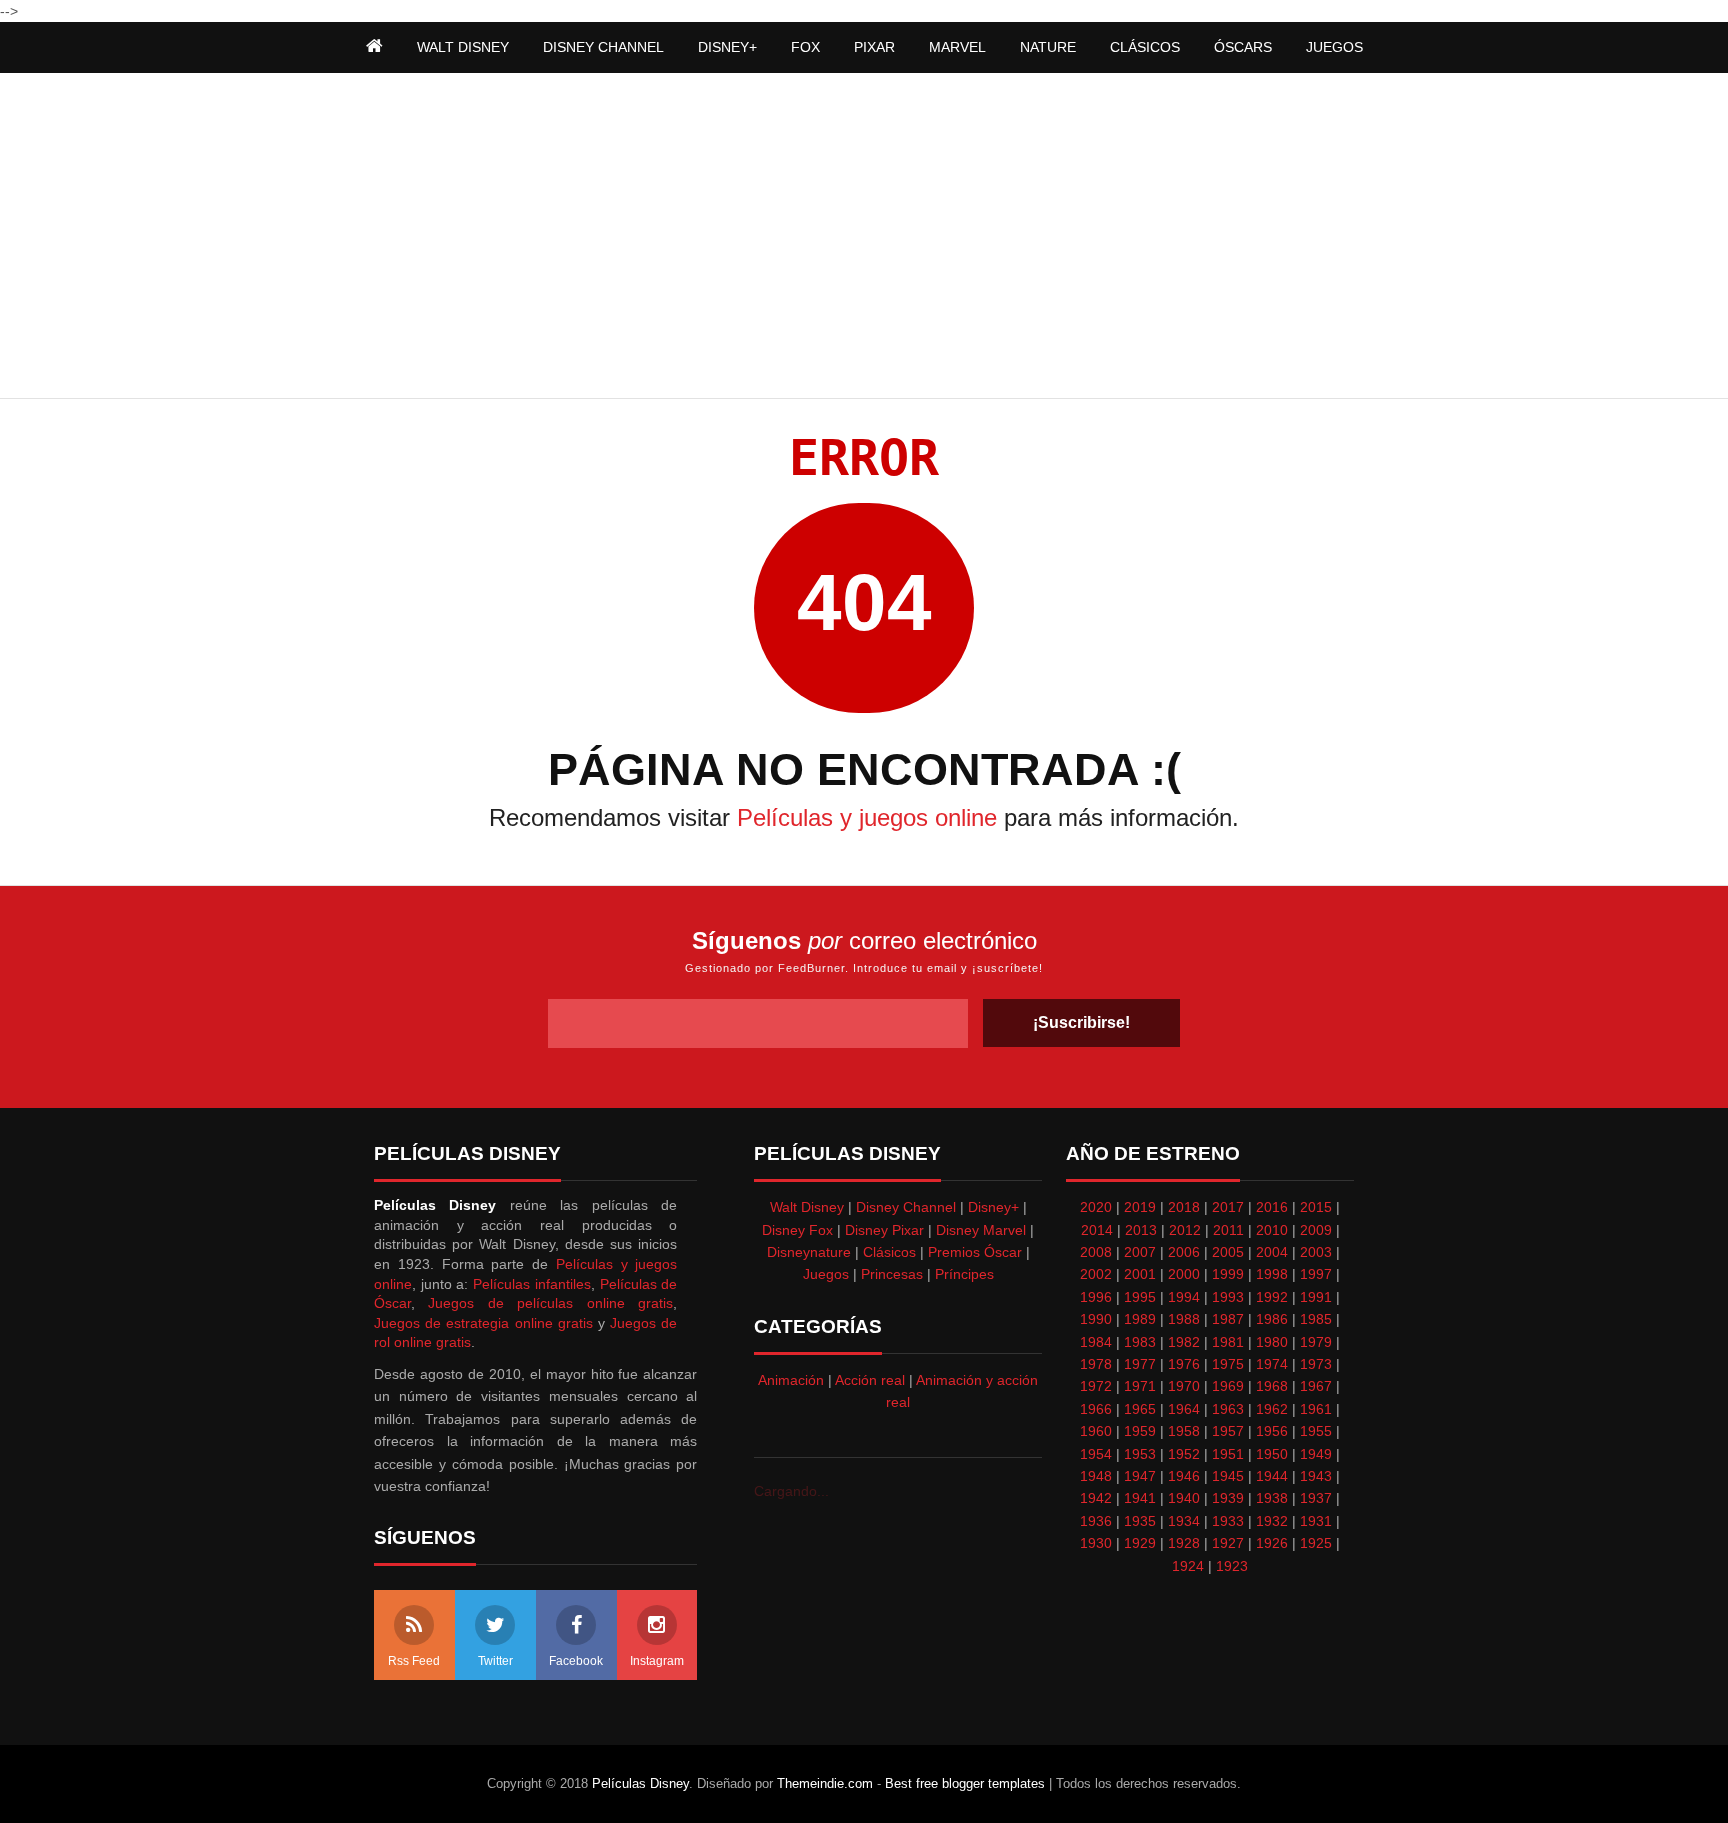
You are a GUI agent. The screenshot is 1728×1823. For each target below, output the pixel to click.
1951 (1228, 1454)
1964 (1184, 1409)
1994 (1184, 1297)
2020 (1096, 1207)
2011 (1228, 1230)
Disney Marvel (981, 1230)
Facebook (576, 1661)
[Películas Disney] (374, 47)
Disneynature (809, 1252)
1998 (1272, 1274)
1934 (1184, 1521)
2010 (1272, 1230)
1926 (1272, 1543)
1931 (1316, 1521)
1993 (1228, 1297)
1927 (1228, 1543)
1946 (1184, 1476)
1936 (1096, 1521)
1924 (1188, 1566)
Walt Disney (807, 1207)
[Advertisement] (864, 238)
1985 (1316, 1319)
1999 (1228, 1274)
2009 (1316, 1230)
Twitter (495, 1661)
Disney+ (993, 1207)
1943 (1316, 1476)
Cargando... (791, 1491)
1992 (1272, 1297)
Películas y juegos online (867, 817)
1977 (1140, 1364)
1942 (1096, 1498)
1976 (1184, 1364)
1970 (1184, 1386)
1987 (1228, 1319)
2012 (1185, 1230)
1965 (1140, 1409)
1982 (1184, 1342)
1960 (1096, 1431)
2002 (1096, 1274)
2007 (1140, 1252)
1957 (1228, 1431)
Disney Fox (797, 1230)
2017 (1228, 1207)
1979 (1316, 1342)
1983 (1140, 1342)
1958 (1184, 1431)
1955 (1316, 1431)
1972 (1096, 1386)
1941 (1140, 1498)
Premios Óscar (975, 1252)
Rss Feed (414, 1661)
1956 (1272, 1431)
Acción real (870, 1380)
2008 (1096, 1252)
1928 (1184, 1543)
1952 (1184, 1454)
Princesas (892, 1274)
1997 (1316, 1274)
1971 (1140, 1386)
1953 (1140, 1454)
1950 (1272, 1454)
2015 (1316, 1207)
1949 (1316, 1454)
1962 (1272, 1409)
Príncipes (964, 1274)
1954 (1096, 1454)
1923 (1232, 1566)
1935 (1140, 1521)
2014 (1097, 1230)
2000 (1184, 1274)
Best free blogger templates (965, 1783)
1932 (1272, 1521)
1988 (1184, 1319)
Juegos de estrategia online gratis (483, 1323)
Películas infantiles (532, 1284)
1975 (1228, 1364)
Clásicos (889, 1252)
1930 (1096, 1543)
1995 (1140, 1297)
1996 (1096, 1297)
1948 (1096, 1476)
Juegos (826, 1274)
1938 (1272, 1498)
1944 (1272, 1476)
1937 (1316, 1498)
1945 (1228, 1476)
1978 (1096, 1364)
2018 (1184, 1207)
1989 (1140, 1319)
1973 (1316, 1364)
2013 (1141, 1230)
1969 (1228, 1386)
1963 (1228, 1409)
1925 (1316, 1543)
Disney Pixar (884, 1230)
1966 (1096, 1409)
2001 (1140, 1274)
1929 (1140, 1543)
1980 (1272, 1342)
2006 (1184, 1252)
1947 (1140, 1476)
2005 (1228, 1252)
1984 (1096, 1342)
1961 (1316, 1409)
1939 (1228, 1498)
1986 (1272, 1319)
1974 (1272, 1364)
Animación (791, 1380)
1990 (1096, 1319)
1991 (1316, 1297)
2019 (1140, 1207)
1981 (1228, 1342)
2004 (1272, 1252)
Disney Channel (906, 1207)
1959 (1140, 1431)
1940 (1184, 1498)
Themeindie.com (825, 1783)
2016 (1272, 1207)
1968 (1272, 1386)
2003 (1316, 1252)
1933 (1228, 1521)
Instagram (657, 1661)
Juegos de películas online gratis (550, 1303)
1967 (1316, 1386)
